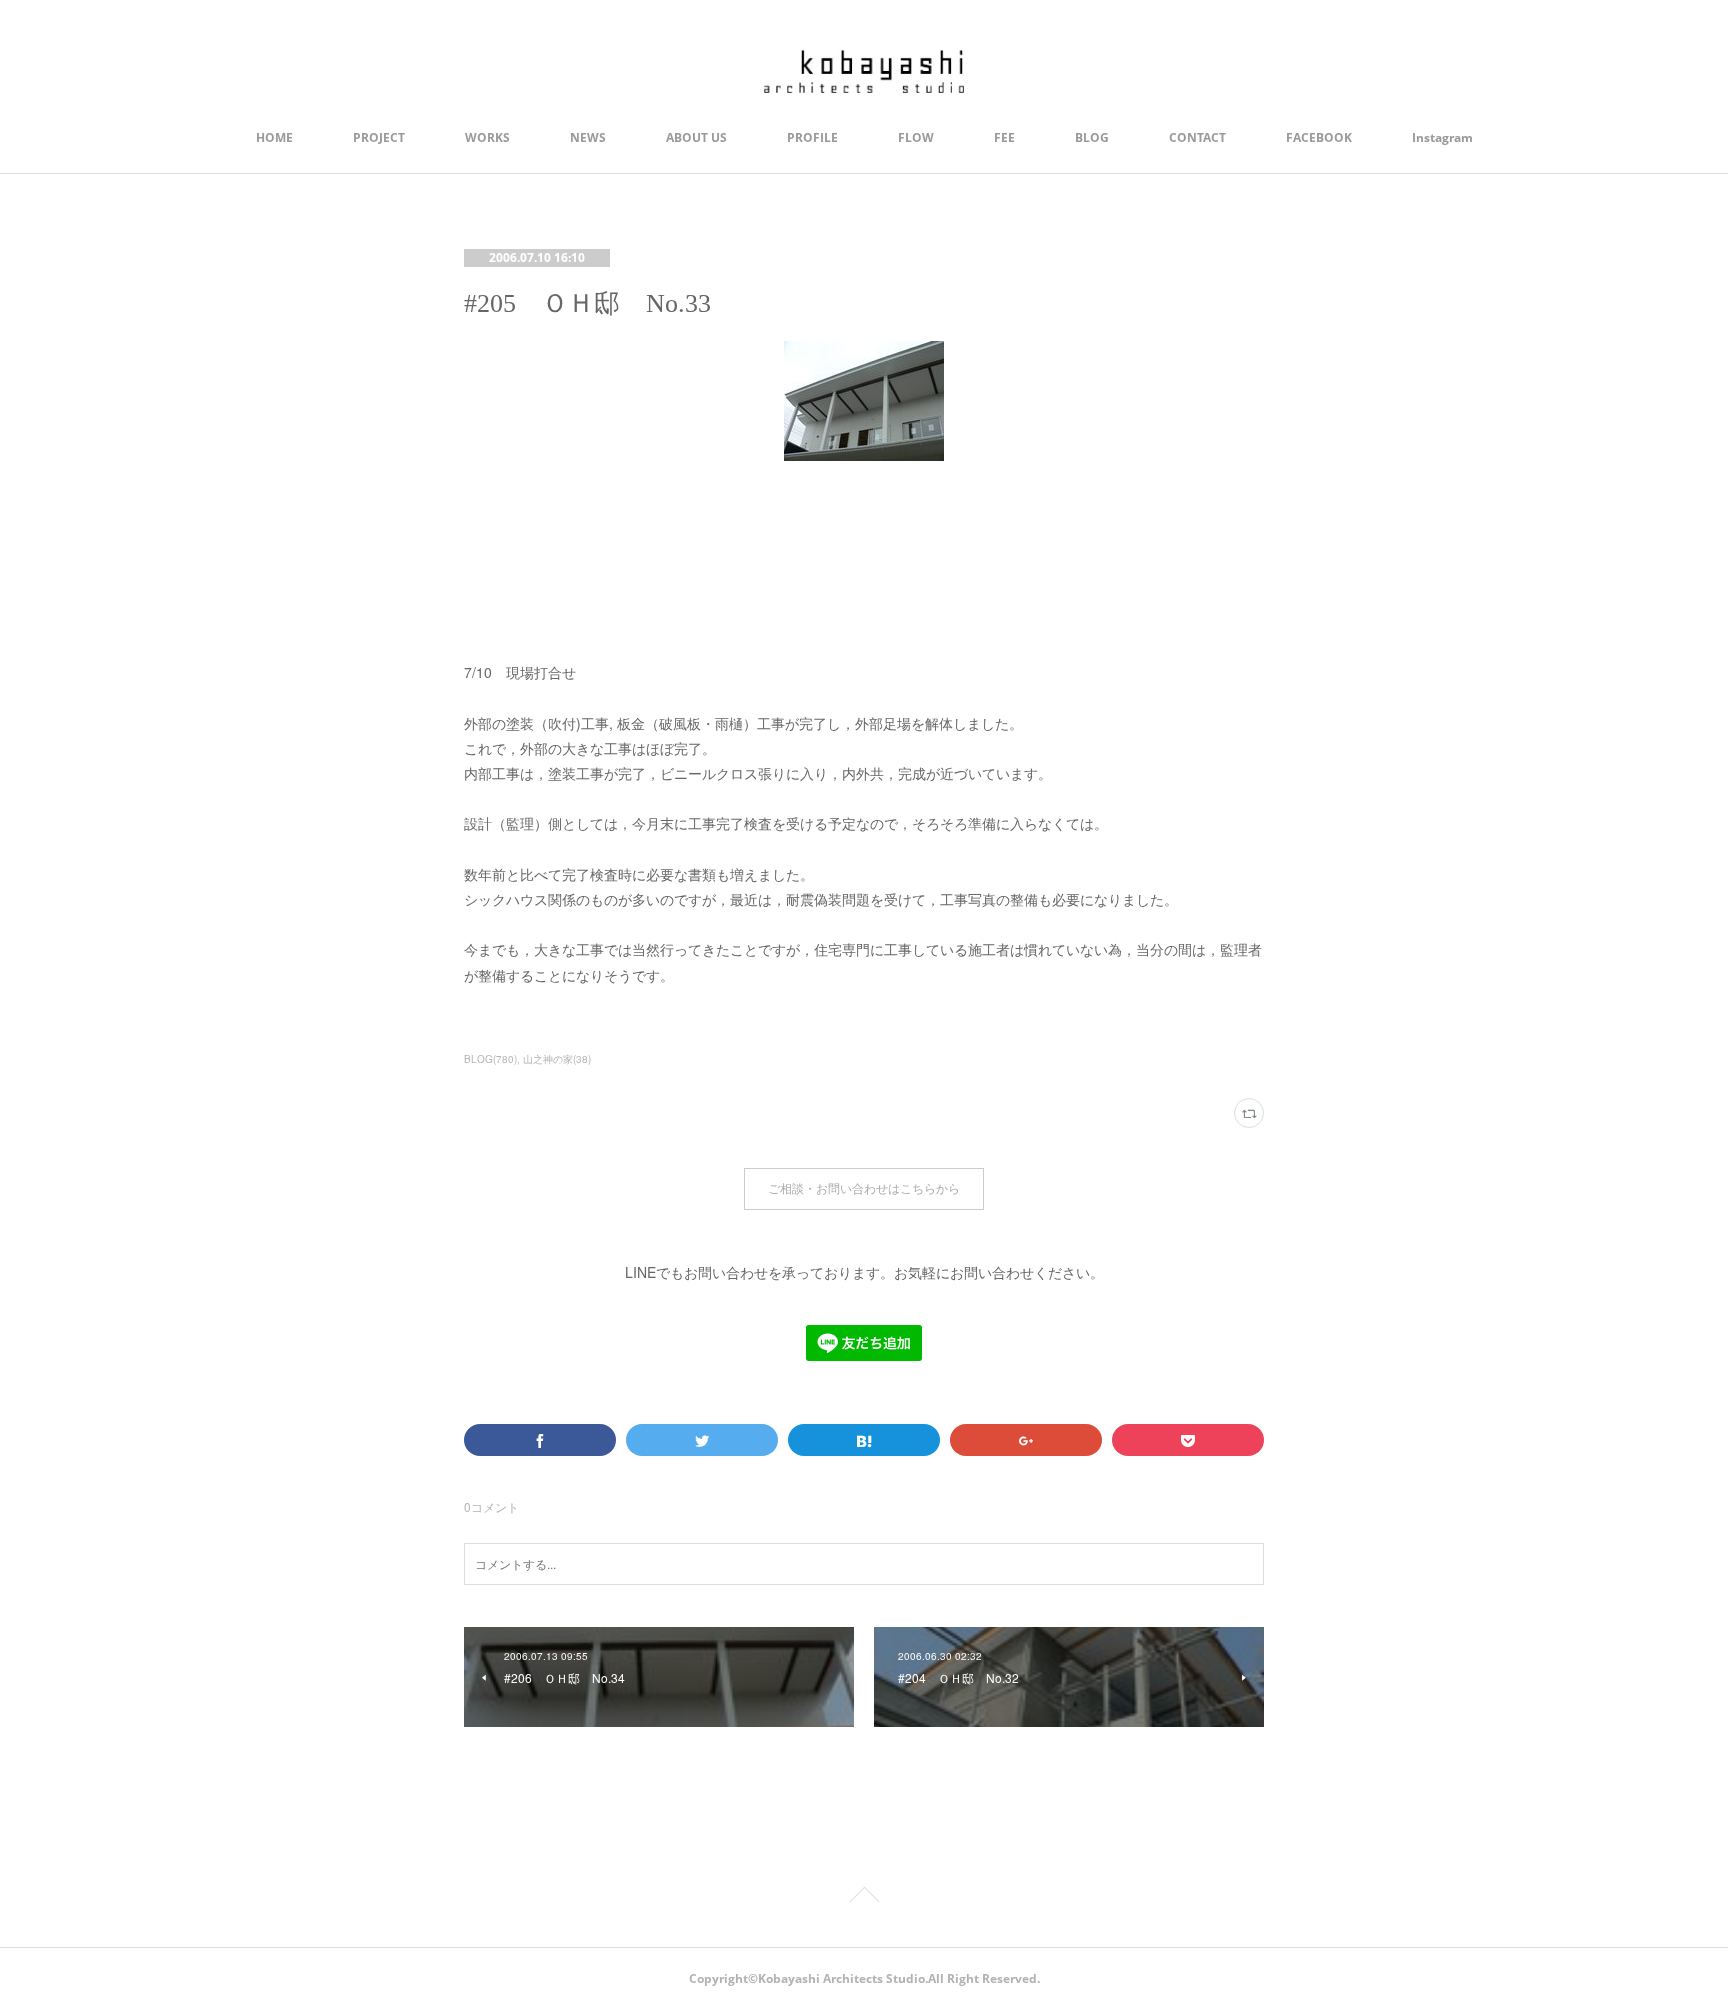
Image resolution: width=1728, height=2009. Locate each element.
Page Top (864, 1898)
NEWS (588, 137)
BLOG (1092, 137)
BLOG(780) (490, 1059)
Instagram (1442, 137)
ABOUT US (696, 137)
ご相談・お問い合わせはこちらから (864, 1188)
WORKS (487, 137)
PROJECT (379, 137)
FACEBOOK (1319, 137)
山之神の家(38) (557, 1059)
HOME (274, 137)
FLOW (916, 137)
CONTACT (1197, 137)
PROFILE (812, 137)
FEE (1004, 137)
